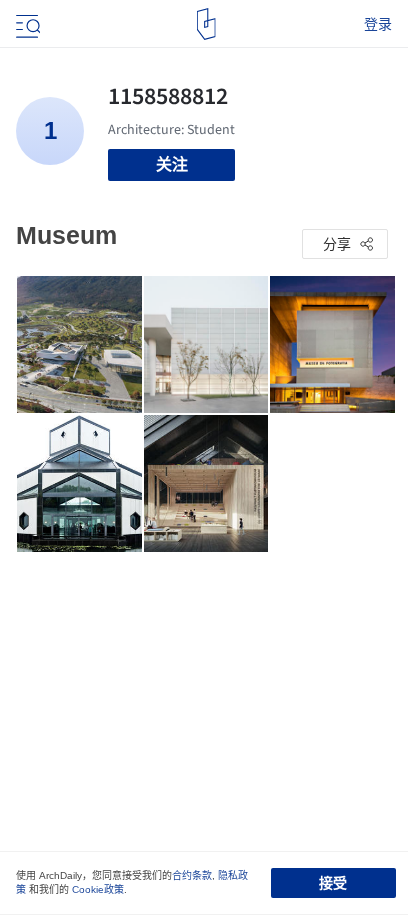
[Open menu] (26, 24)
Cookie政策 (98, 889)
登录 (378, 24)
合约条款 (192, 875)
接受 (333, 883)
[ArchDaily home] (206, 24)
